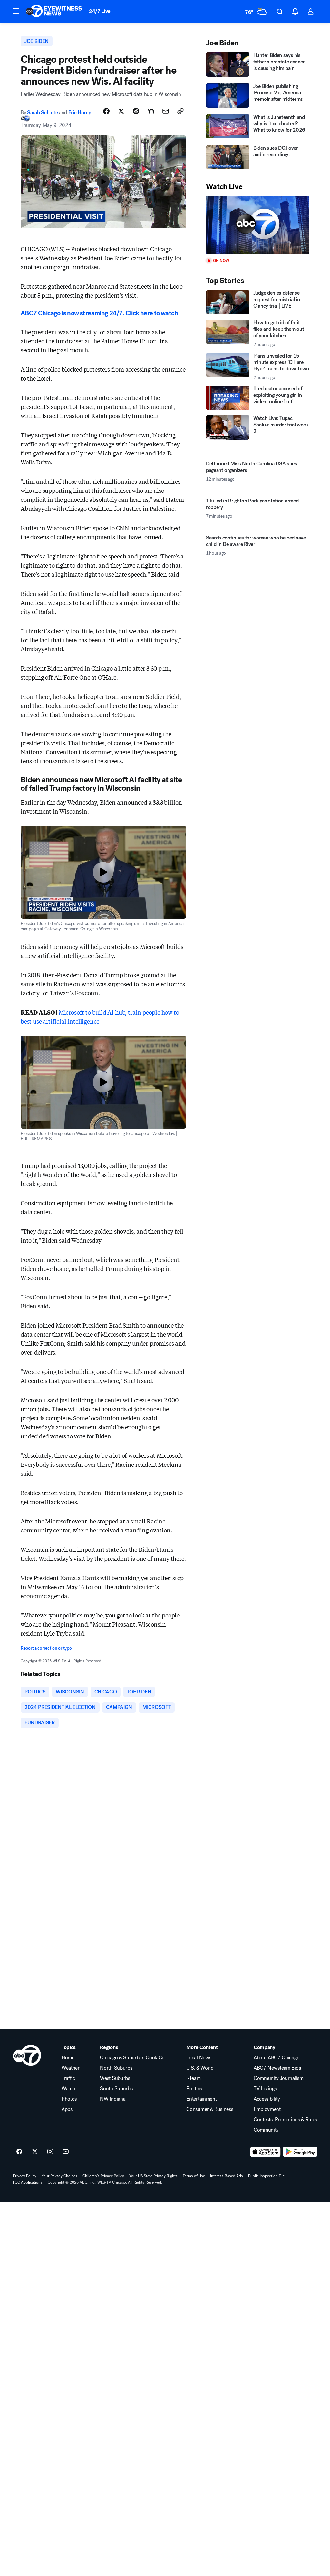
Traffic (68, 2078)
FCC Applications (28, 2182)
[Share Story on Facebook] (106, 111)
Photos (69, 2099)
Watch (68, 2089)
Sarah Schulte (43, 113)
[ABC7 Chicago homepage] (54, 12)
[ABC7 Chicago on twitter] (35, 2152)
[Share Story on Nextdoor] (151, 111)
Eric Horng (80, 113)
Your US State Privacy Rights (153, 2176)
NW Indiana (113, 2099)
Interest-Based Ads (227, 2176)
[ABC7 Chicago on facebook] (19, 2152)
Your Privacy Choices (59, 2176)
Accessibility (267, 2099)
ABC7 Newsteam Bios (277, 2068)
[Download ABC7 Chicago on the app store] (266, 2152)
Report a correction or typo (46, 1648)
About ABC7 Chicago (277, 2058)
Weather (71, 2068)
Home (68, 2058)
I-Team (193, 2078)
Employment (267, 2109)
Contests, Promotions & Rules (285, 2120)
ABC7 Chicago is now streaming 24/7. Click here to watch (99, 313)
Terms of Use (194, 2176)
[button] (16, 11)
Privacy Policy (25, 2176)
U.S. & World (200, 2068)
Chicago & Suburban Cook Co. (133, 2058)
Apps (67, 2109)
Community (266, 2130)
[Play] (258, 225)
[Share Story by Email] (166, 111)
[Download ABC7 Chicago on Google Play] (300, 2152)
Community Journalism (279, 2078)
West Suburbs (115, 2078)
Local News (199, 2058)
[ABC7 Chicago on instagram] (50, 2152)
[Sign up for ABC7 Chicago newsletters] (66, 2152)
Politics (194, 2089)
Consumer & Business (210, 2109)
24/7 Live (100, 11)
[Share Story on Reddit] (136, 111)
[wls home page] (27, 2055)
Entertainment (201, 2099)
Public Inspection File (266, 2176)
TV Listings (265, 2089)
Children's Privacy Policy (103, 2176)
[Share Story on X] (121, 111)
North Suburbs (116, 2068)
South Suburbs (116, 2089)
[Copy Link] (180, 111)
